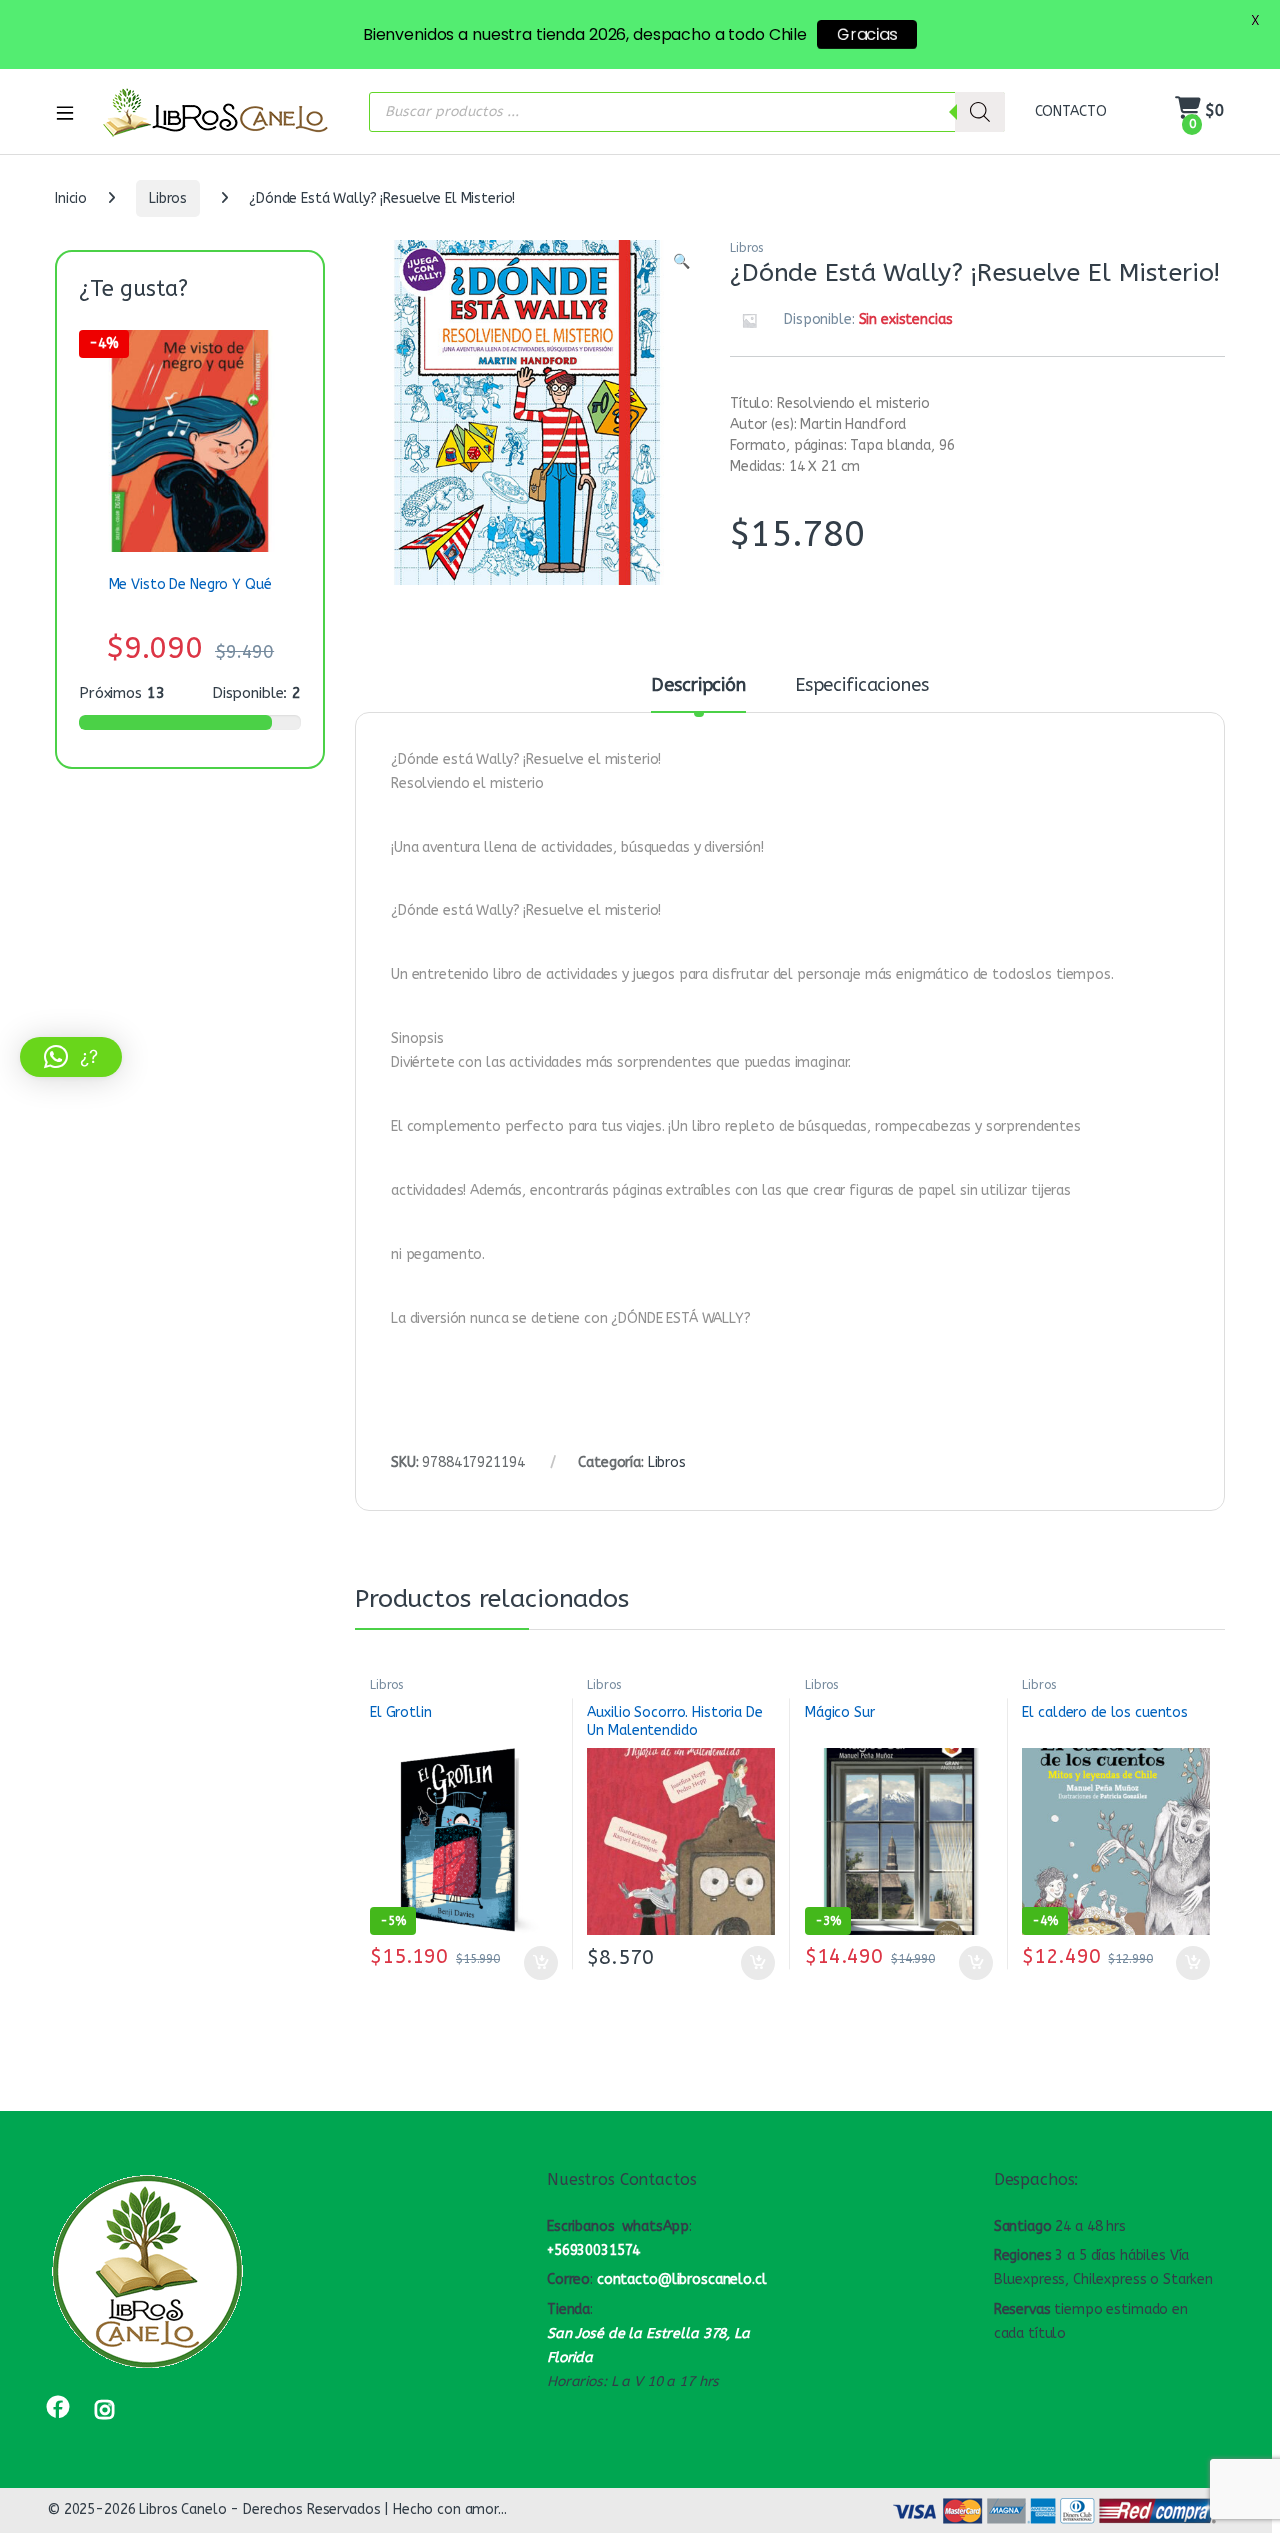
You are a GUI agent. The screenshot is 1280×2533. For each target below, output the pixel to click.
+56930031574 (593, 2250)
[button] (681, 262)
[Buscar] (980, 112)
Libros (168, 198)
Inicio (71, 198)
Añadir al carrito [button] (536, 1963)
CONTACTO (1071, 111)
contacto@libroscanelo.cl (682, 2279)
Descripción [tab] (698, 686)
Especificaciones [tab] (862, 686)
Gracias (867, 34)
